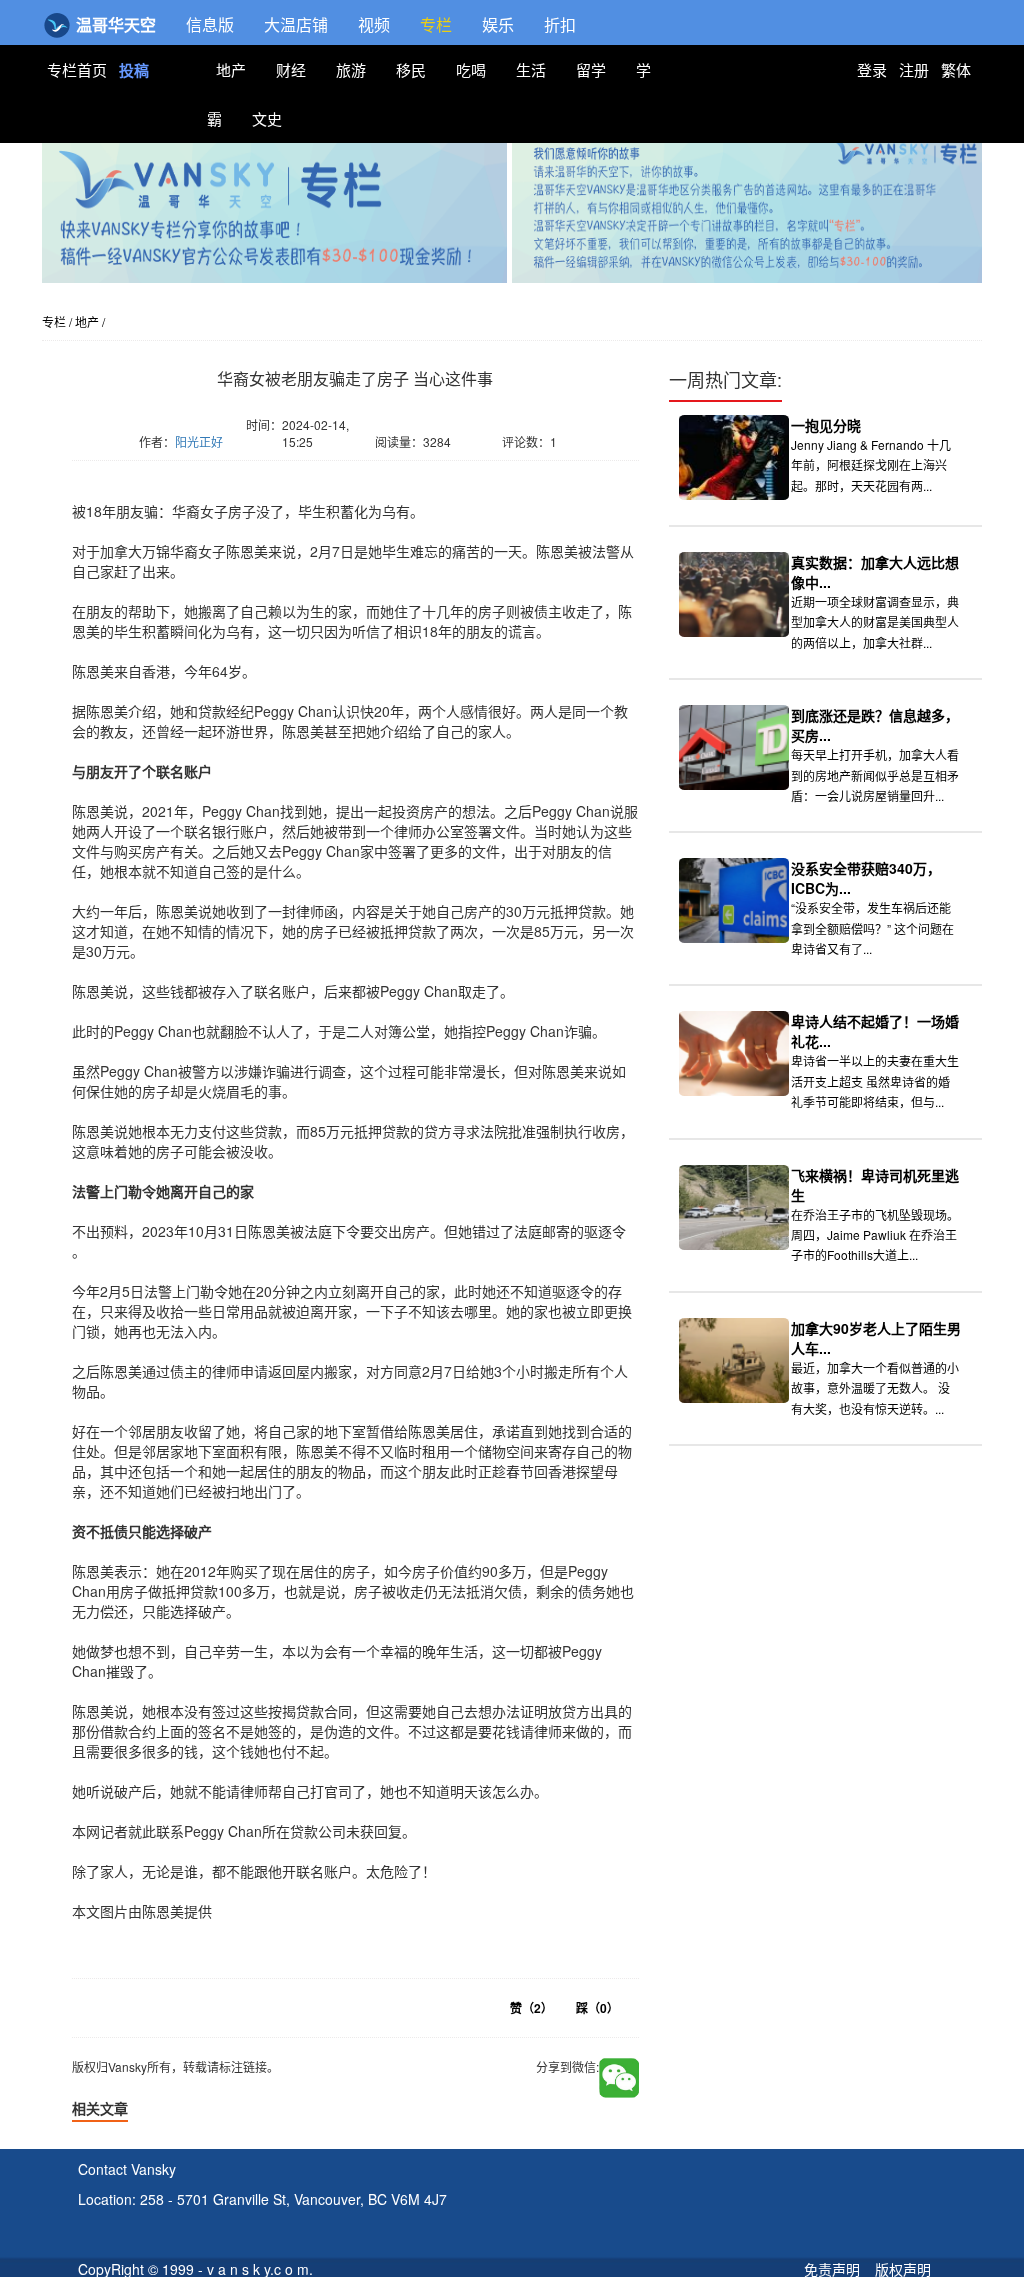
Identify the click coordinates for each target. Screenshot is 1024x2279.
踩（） (597, 2008)
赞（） (531, 2008)
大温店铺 (296, 24)
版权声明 (903, 2269)
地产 (231, 69)
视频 (374, 24)
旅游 (351, 69)
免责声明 (832, 2269)
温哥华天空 (114, 24)
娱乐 (498, 24)
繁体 (956, 69)
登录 (872, 69)
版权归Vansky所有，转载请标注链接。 (192, 471)
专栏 (436, 24)
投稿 (134, 70)
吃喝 (471, 69)
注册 (914, 69)
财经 (291, 69)
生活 (531, 69)
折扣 (560, 24)
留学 (591, 69)
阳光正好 (199, 441)
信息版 (210, 24)
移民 (411, 69)
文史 (267, 118)
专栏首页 (79, 69)
